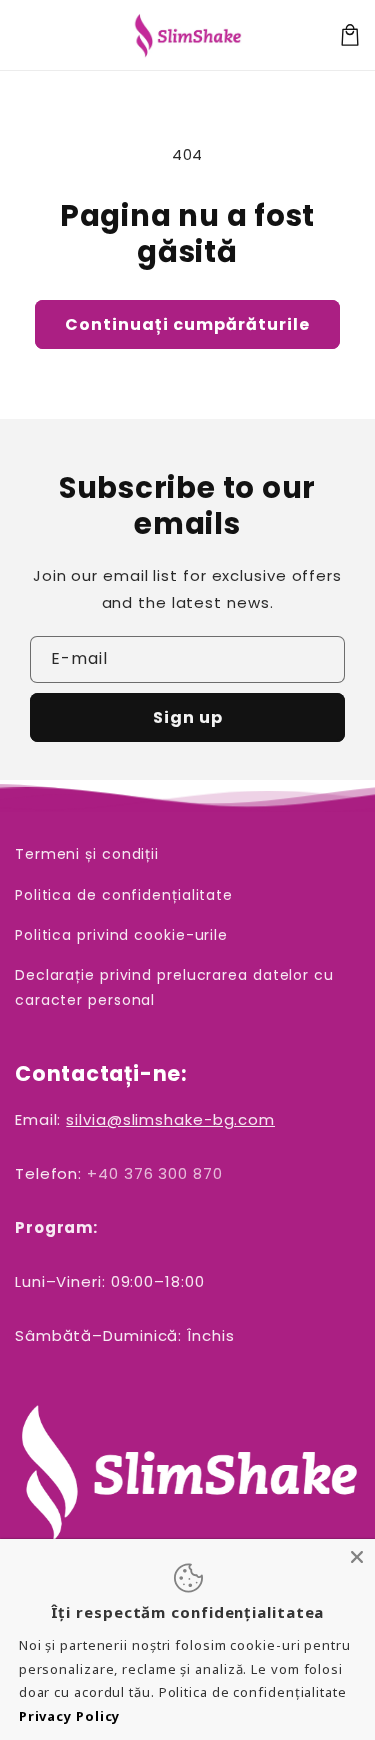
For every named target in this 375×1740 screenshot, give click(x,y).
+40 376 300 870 (155, 1173)
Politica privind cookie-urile (121, 935)
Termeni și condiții (87, 854)
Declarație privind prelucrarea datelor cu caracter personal (174, 987)
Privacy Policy (70, 1716)
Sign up (188, 717)
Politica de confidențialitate (124, 895)
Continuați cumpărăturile (187, 324)
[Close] (357, 1557)
